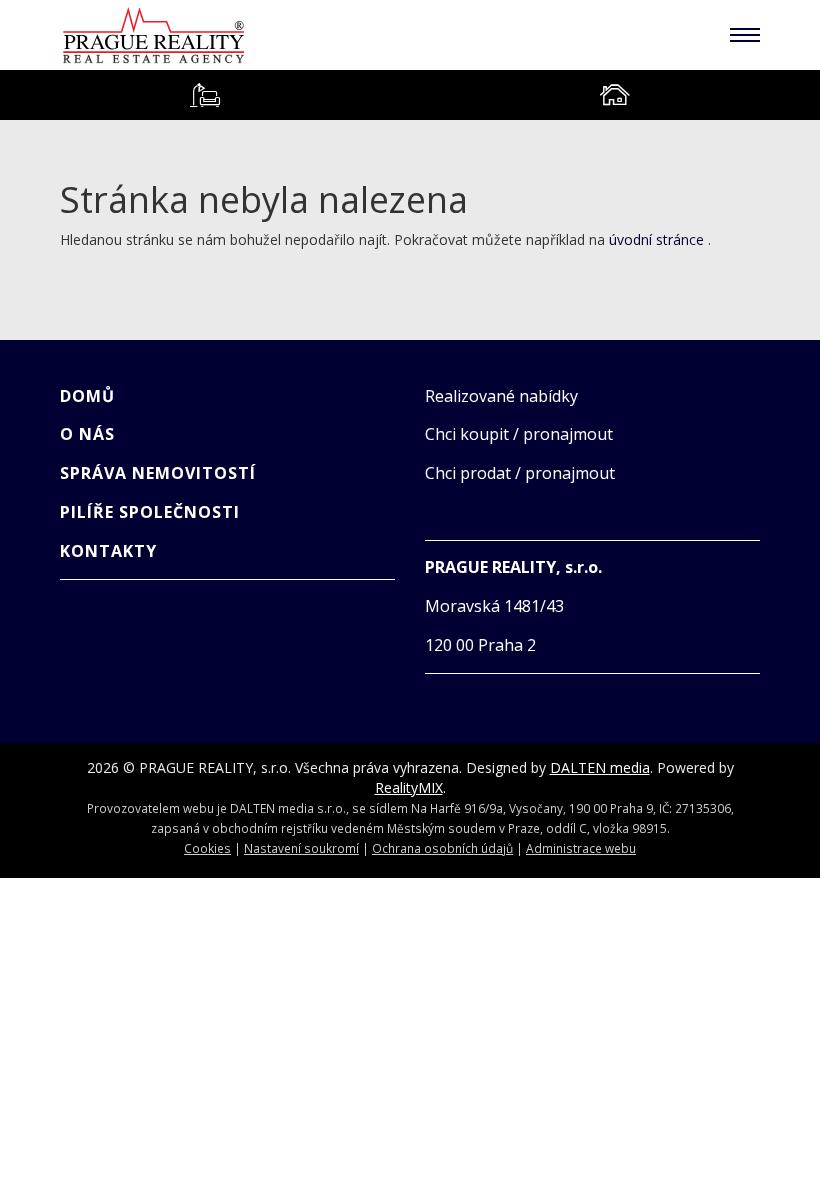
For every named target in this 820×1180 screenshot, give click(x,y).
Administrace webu (581, 848)
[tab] (205, 95)
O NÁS (87, 434)
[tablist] (410, 95)
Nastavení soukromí (301, 848)
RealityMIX (409, 787)
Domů (87, 396)
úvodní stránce (656, 239)
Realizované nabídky (501, 396)
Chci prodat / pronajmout (520, 473)
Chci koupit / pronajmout (519, 434)
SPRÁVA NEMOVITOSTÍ (158, 473)
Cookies (207, 848)
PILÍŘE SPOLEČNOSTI (150, 512)
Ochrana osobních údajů (442, 848)
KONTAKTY (108, 551)
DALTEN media (600, 767)
